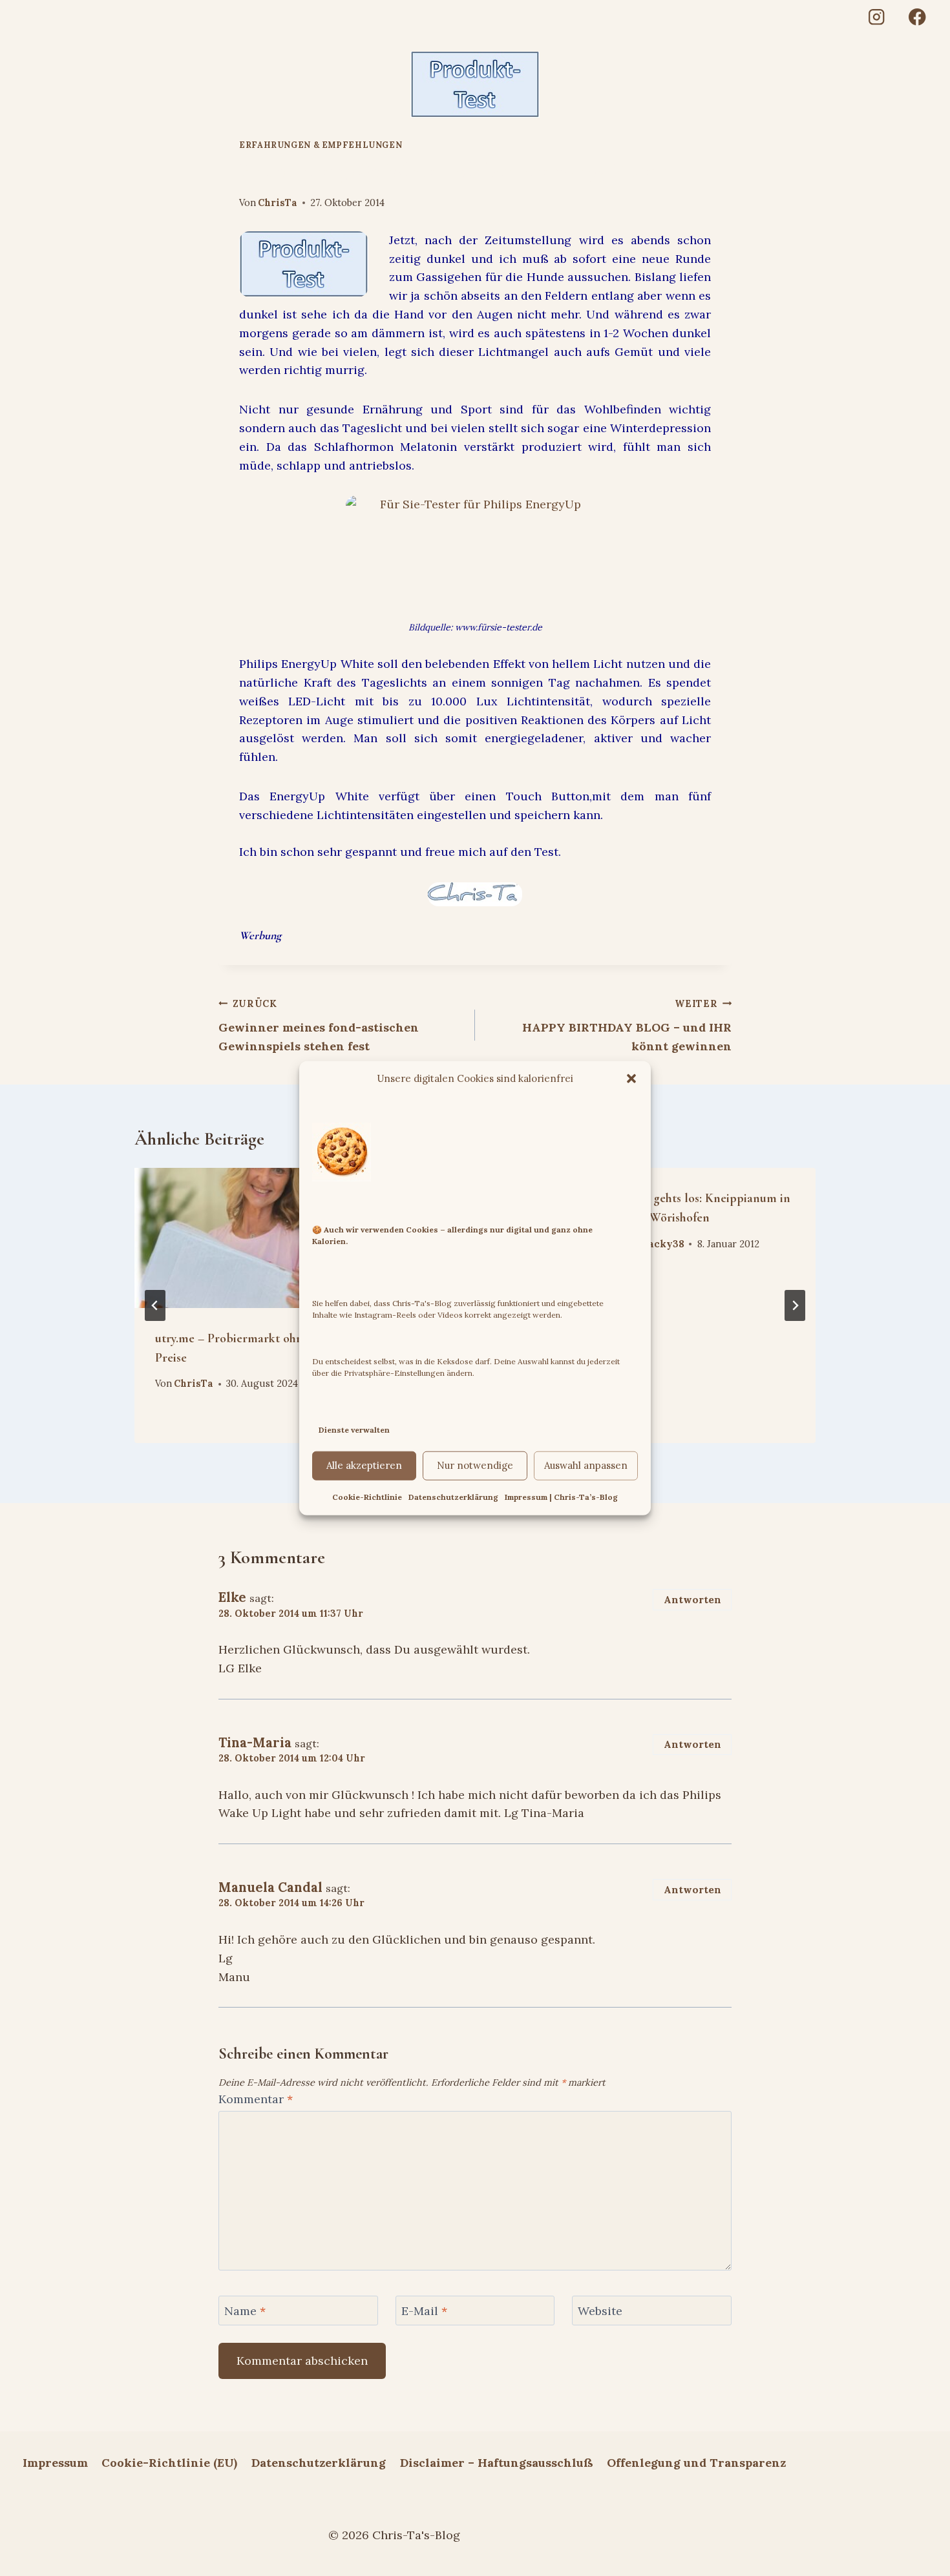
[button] (631, 1079)
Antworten (692, 1600)
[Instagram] (876, 17)
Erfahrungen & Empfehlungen (321, 145)
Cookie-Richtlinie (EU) (169, 2463)
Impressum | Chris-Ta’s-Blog (561, 1497)
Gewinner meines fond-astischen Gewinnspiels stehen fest (319, 1026)
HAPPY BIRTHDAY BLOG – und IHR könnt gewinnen (627, 1026)
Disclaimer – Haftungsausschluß (497, 2463)
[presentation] (239, 1238)
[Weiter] (795, 1305)
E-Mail (424, 2311)
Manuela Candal (270, 1887)
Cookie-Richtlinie (367, 1497)
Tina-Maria (255, 1743)
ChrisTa (278, 203)
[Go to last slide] (155, 1305)
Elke (232, 1597)
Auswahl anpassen (586, 1465)
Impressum (55, 2463)
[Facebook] (917, 17)
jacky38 (665, 1244)
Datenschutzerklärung (453, 1497)
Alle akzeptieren (364, 1465)
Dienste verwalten (354, 1430)
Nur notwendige (475, 1465)
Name (245, 2311)
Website (600, 2311)
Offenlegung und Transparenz (696, 2463)
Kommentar (256, 2099)
